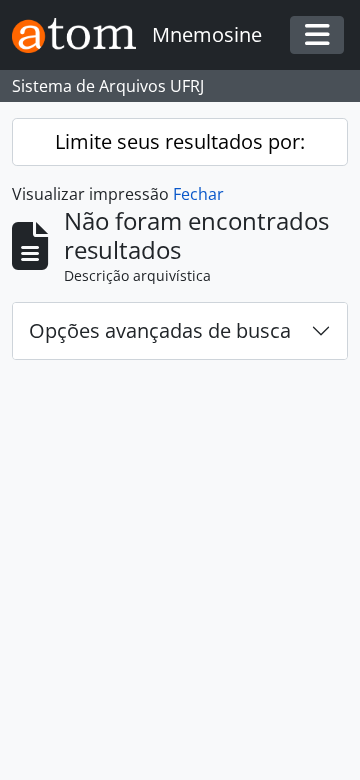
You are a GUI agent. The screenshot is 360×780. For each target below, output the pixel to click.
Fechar (198, 194)
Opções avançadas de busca (160, 330)
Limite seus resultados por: (180, 141)
